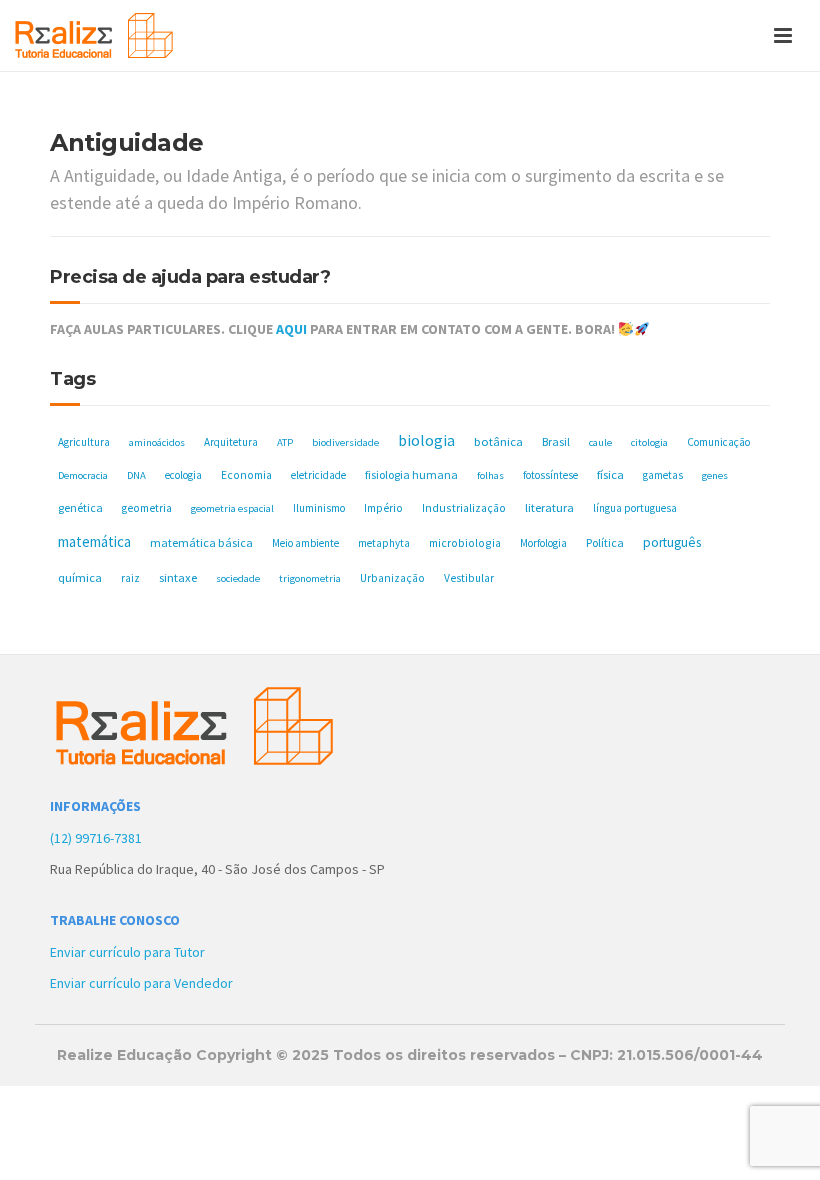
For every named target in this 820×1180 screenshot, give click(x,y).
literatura (549, 507)
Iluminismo (319, 508)
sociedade (238, 578)
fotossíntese (550, 475)
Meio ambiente (305, 543)
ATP (285, 442)
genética (80, 507)
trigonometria (310, 578)
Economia (246, 475)
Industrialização (464, 507)
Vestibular (469, 578)
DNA (136, 475)
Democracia (83, 475)
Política (605, 542)
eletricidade (318, 475)
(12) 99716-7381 (96, 838)
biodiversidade (345, 442)
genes (715, 475)
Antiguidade (127, 142)
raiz (130, 578)
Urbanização (392, 578)
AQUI (291, 329)
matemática (94, 541)
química (80, 577)
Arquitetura (231, 442)
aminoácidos (157, 442)
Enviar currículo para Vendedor (141, 983)
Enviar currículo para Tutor (127, 952)
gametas (663, 475)
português (672, 542)
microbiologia (465, 542)
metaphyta (384, 543)
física (610, 474)
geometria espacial (232, 508)
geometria (147, 508)
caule (600, 442)
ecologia (183, 475)
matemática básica (201, 542)
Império (383, 508)
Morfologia (543, 543)
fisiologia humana (411, 474)
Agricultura (84, 442)
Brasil (556, 441)
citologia (649, 442)
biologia (426, 440)
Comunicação (718, 442)
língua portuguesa (635, 508)
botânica (498, 441)
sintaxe (178, 577)
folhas (490, 475)
